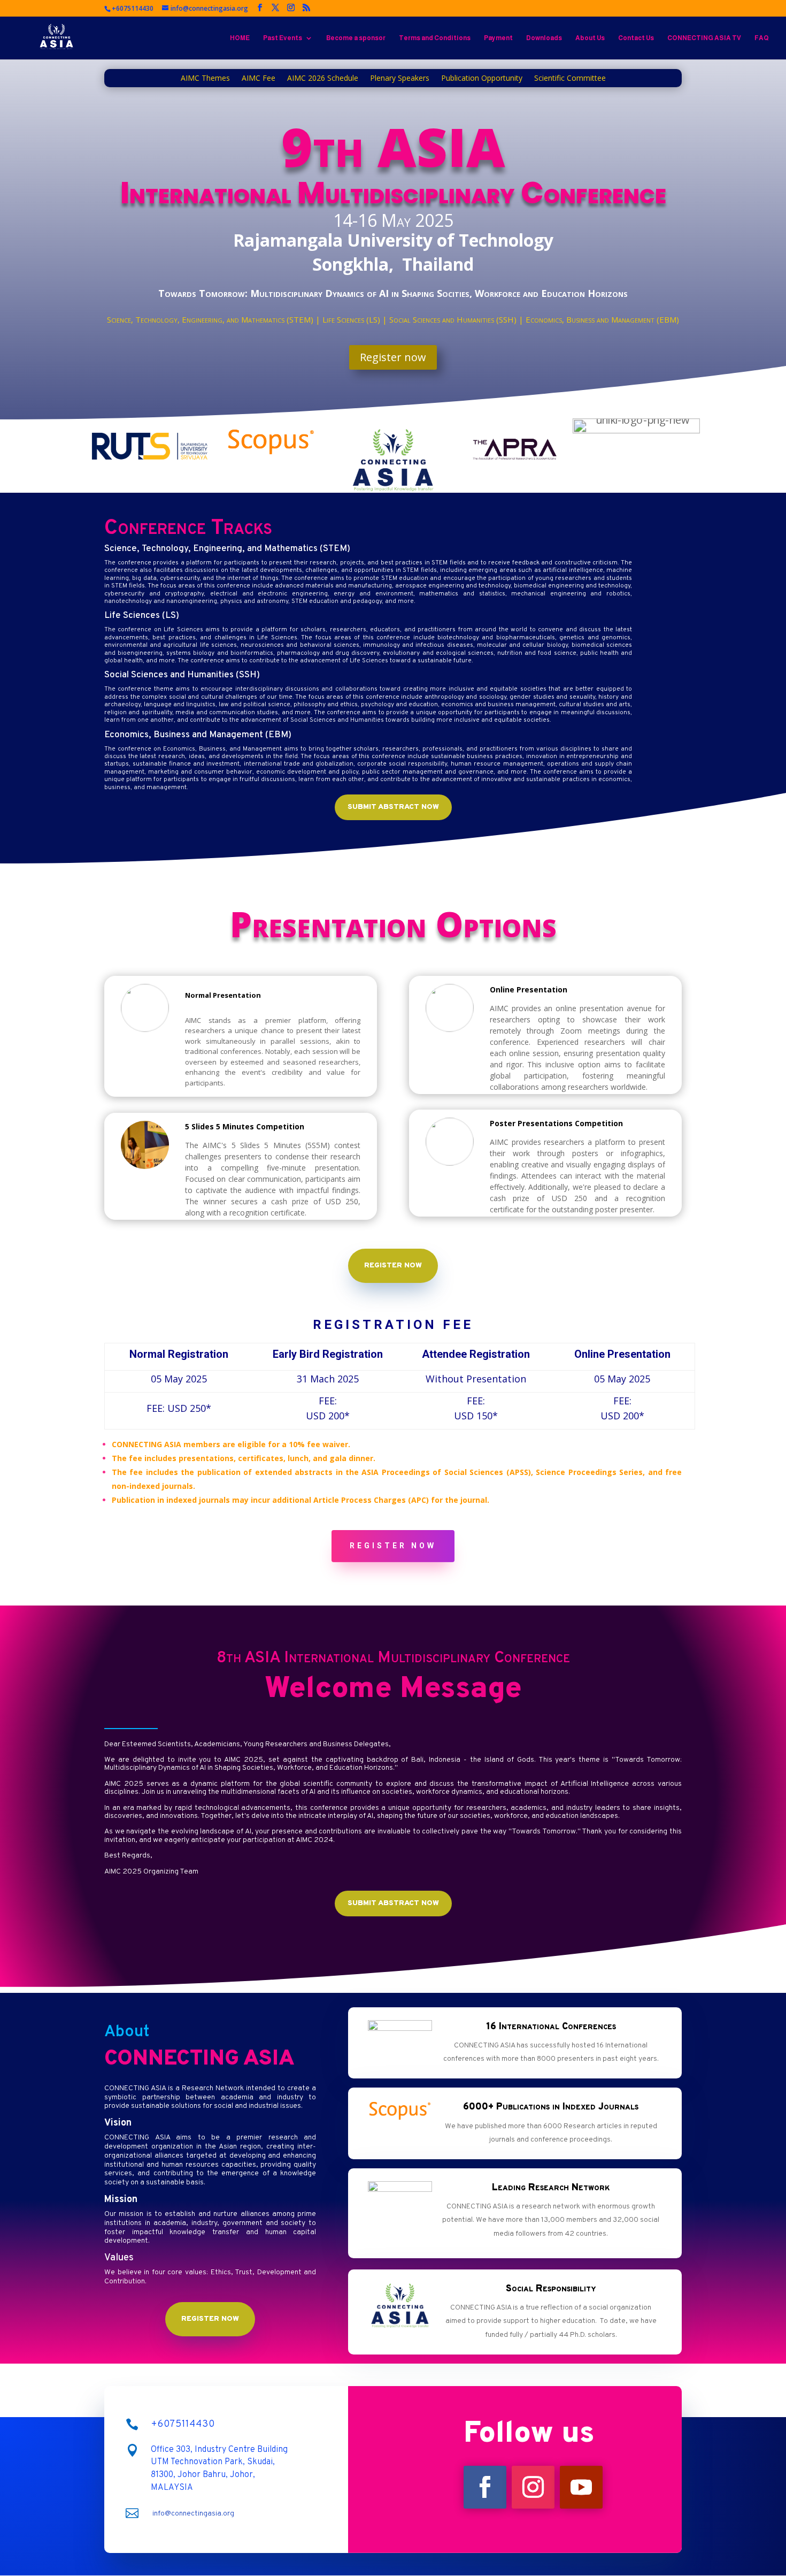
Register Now (393, 1266)
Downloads (544, 38)
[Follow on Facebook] (485, 2487)
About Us (590, 38)
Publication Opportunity (482, 79)
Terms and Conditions (435, 38)
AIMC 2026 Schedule (323, 79)
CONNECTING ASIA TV (704, 38)
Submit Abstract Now (393, 807)
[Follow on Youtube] (581, 2487)
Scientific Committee (570, 79)
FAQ (762, 38)
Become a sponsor (356, 38)
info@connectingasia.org (193, 2514)
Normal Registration (179, 1354)
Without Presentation (476, 1379)
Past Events (283, 38)
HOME (240, 38)
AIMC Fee (259, 79)
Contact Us (636, 38)
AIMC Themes (205, 79)
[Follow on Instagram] (533, 2487)
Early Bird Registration (328, 1354)
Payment (498, 38)
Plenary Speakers (400, 79)
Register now (393, 357)
